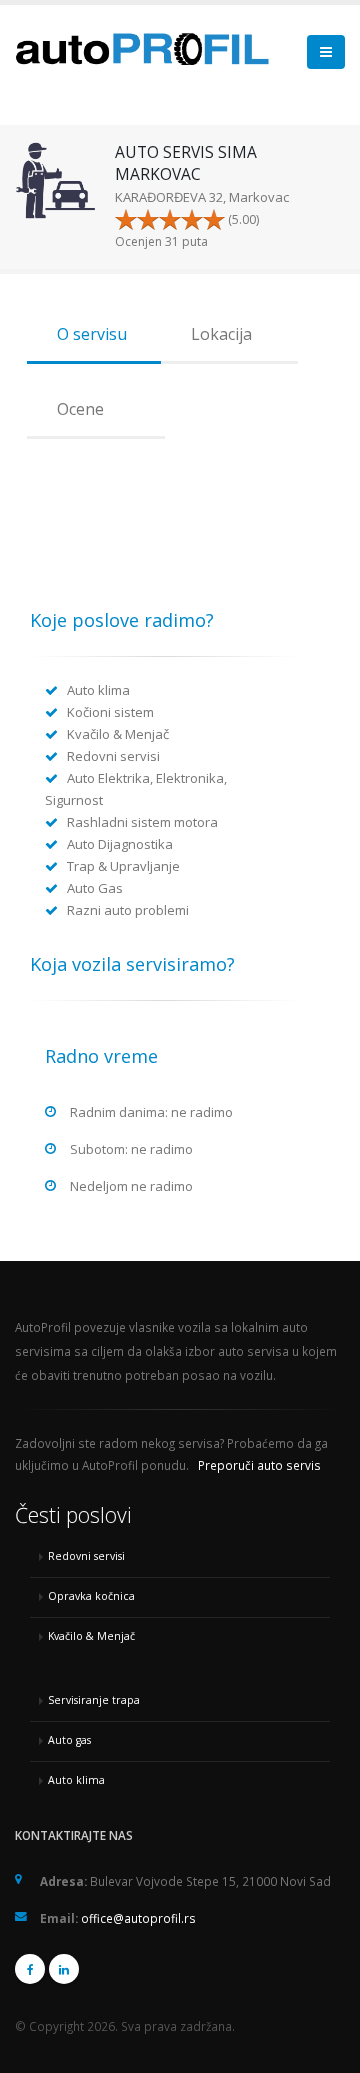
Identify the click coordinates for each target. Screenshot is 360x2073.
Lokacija (221, 334)
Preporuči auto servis (259, 1465)
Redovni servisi (86, 1556)
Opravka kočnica (91, 1596)
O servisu (92, 334)
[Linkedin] (64, 1969)
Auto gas (69, 1740)
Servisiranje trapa (94, 1700)
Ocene (80, 409)
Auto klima (76, 1780)
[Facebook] (30, 1969)
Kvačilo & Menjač (91, 1636)
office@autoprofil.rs (138, 1918)
